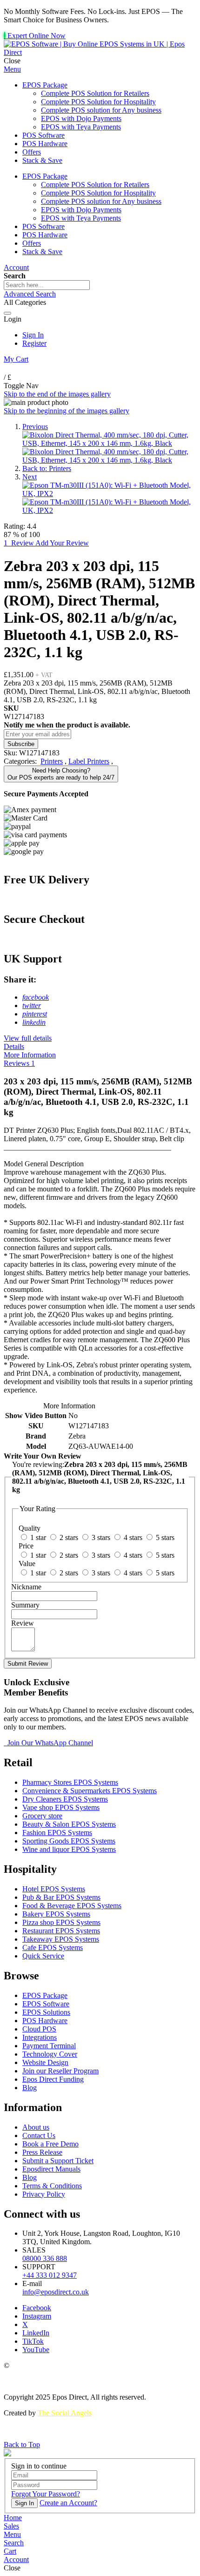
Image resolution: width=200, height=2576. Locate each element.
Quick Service (43, 1956)
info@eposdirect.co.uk (56, 2292)
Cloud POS (39, 2029)
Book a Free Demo (50, 2144)
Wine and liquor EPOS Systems (69, 1849)
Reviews (19, 1063)
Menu (12, 69)
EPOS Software (46, 2004)
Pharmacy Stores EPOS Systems (70, 1782)
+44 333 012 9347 (50, 2275)
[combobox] (47, 285)
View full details (28, 1038)
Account (16, 267)
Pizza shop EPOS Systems (61, 1922)
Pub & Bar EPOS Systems (61, 1897)
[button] (12, 2534)
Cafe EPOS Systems (53, 1947)
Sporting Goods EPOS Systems (69, 1841)
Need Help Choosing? (61, 774)
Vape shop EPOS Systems (61, 1807)
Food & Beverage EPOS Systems (72, 1906)
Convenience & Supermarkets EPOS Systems (90, 1791)
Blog (30, 2088)
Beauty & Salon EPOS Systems (69, 1824)
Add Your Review (62, 543)
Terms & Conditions (52, 2186)
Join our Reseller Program (60, 2071)
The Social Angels (65, 2413)
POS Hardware (45, 2021)
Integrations (40, 2037)
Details (14, 1046)
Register (34, 343)
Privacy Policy (44, 2194)
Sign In (33, 335)
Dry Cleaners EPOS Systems (65, 1799)
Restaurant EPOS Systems (61, 1931)
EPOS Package (45, 1995)
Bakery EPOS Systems (56, 1914)
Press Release (42, 2152)
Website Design (45, 2062)
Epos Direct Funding (53, 2079)
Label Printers (89, 761)
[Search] (7, 313)
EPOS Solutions (46, 2012)
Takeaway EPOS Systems (61, 1939)
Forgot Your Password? (46, 2494)
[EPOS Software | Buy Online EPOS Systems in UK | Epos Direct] (100, 52)
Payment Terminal (49, 2046)
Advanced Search (30, 294)
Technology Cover (50, 2054)
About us (36, 2127)
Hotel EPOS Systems (54, 1889)
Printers (52, 761)
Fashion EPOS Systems (57, 1833)
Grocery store (42, 1816)
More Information (30, 1055)
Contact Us (39, 2135)
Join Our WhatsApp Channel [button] (49, 1743)
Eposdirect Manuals (51, 2169)
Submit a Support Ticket (58, 2161)
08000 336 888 (45, 2258)
